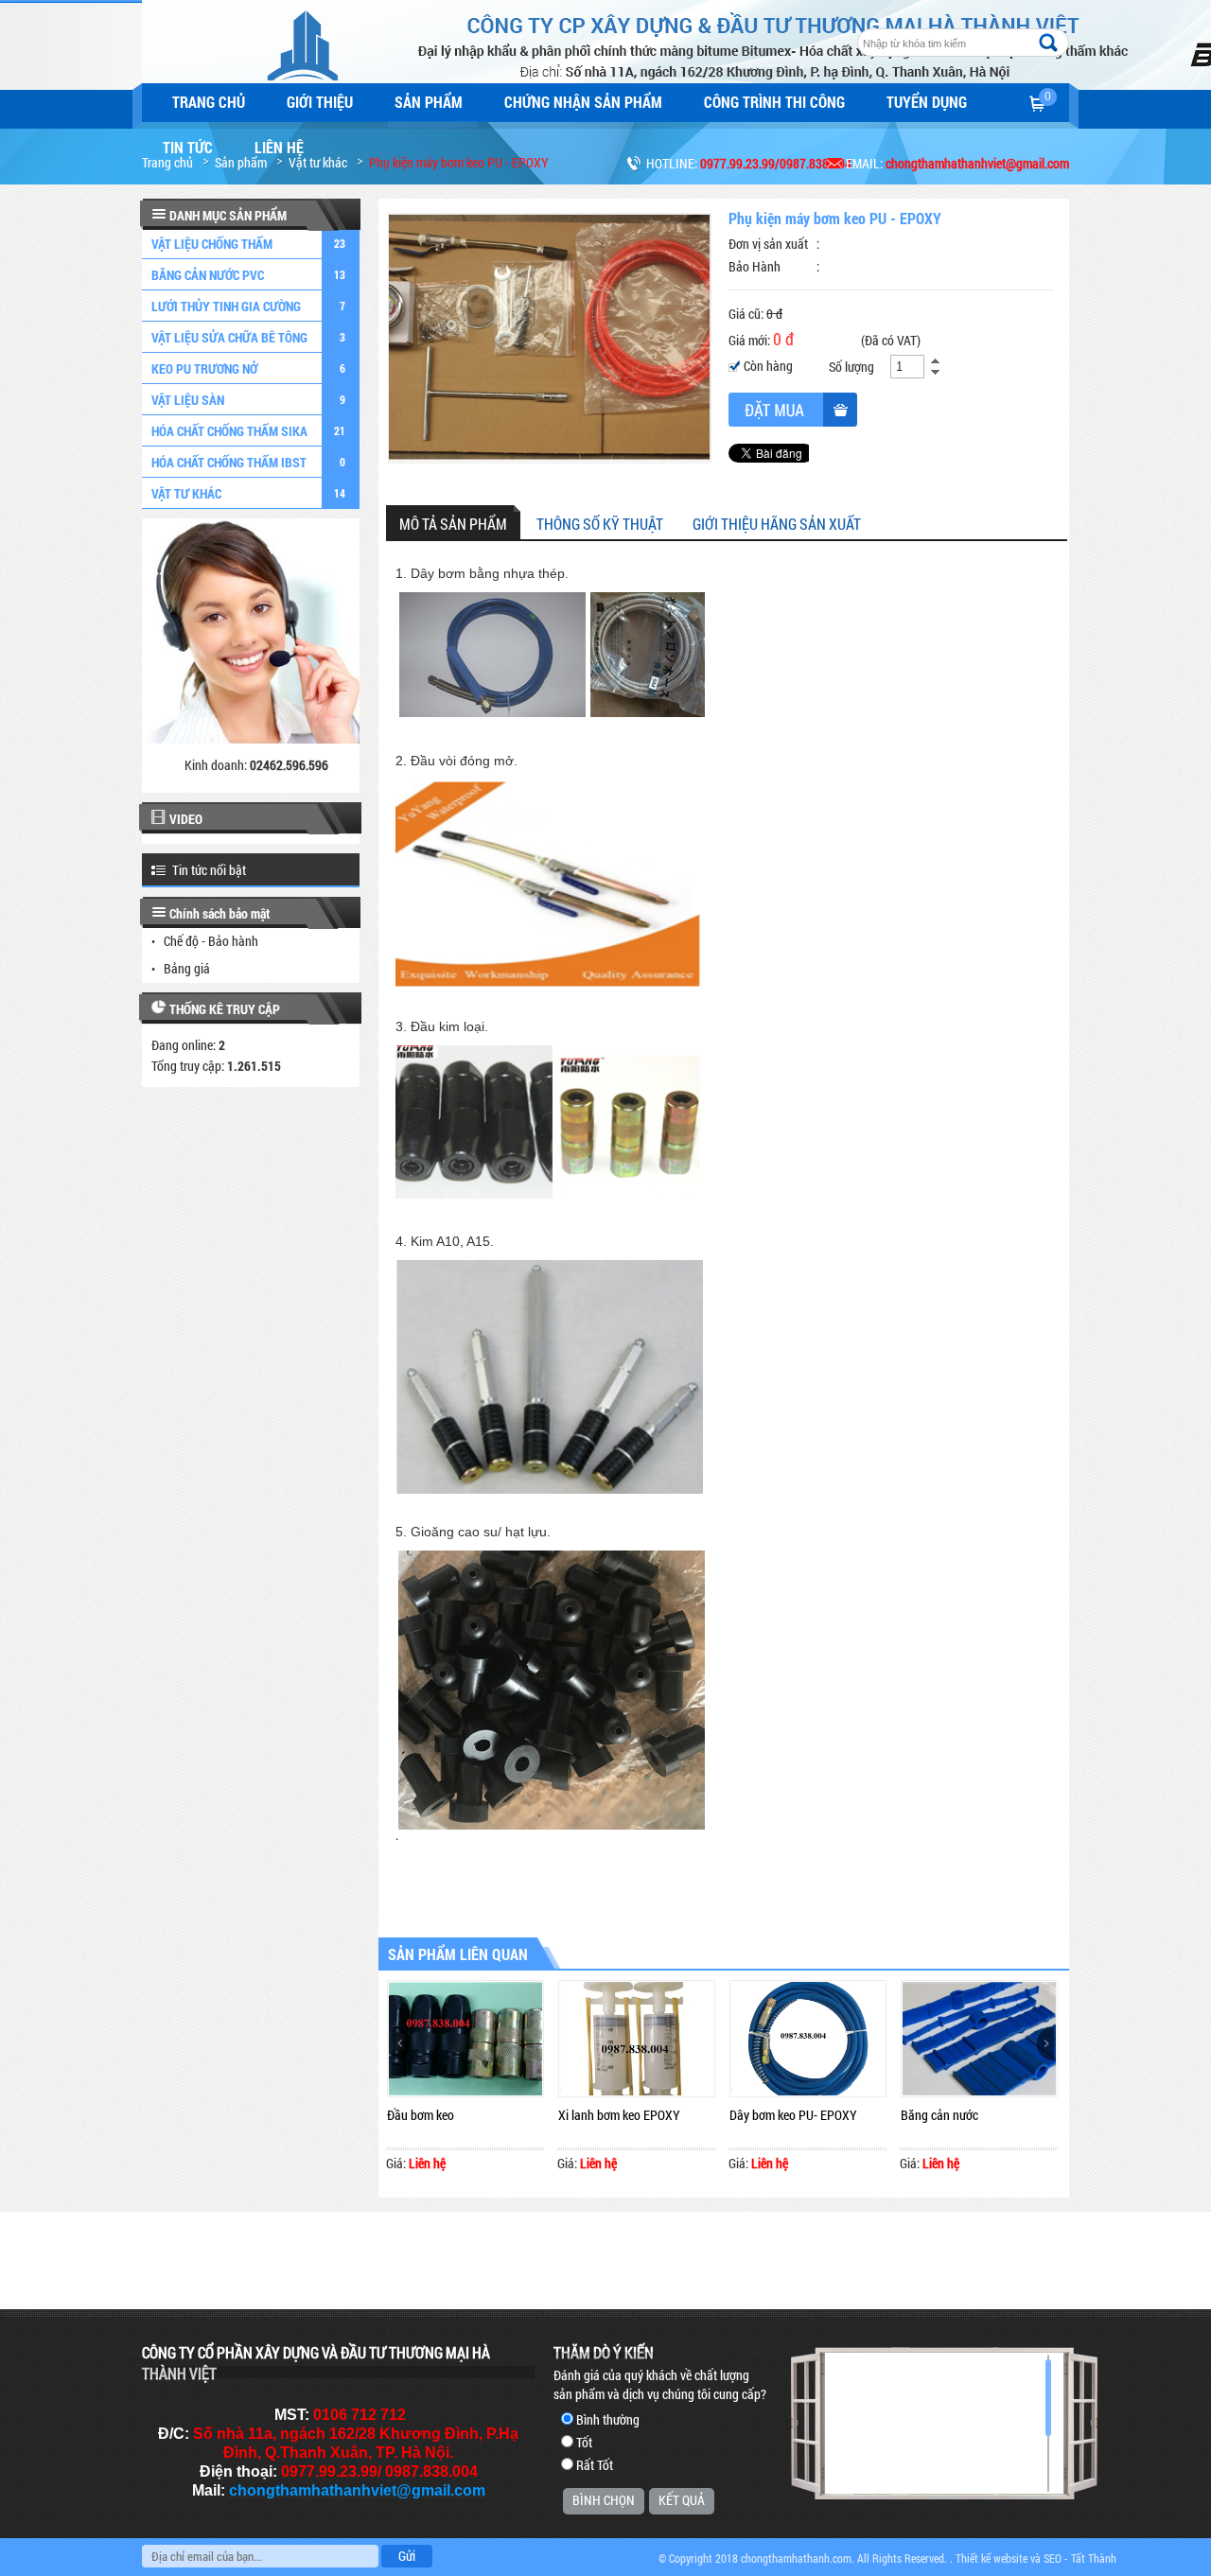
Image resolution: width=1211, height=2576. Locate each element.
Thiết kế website (992, 2558)
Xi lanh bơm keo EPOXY (619, 2115)
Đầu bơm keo (421, 2115)
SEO (1053, 2558)
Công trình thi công (774, 102)
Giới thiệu (320, 102)
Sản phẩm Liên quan (458, 1954)
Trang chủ (209, 102)
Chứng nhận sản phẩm (583, 102)
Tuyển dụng (927, 102)
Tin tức (188, 147)
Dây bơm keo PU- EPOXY (793, 2115)
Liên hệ (279, 147)
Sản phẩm (429, 102)
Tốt (584, 2442)
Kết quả (682, 2500)
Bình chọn (604, 2500)
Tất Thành (1094, 2558)
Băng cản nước (939, 2115)
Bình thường (608, 2419)
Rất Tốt (595, 2465)
